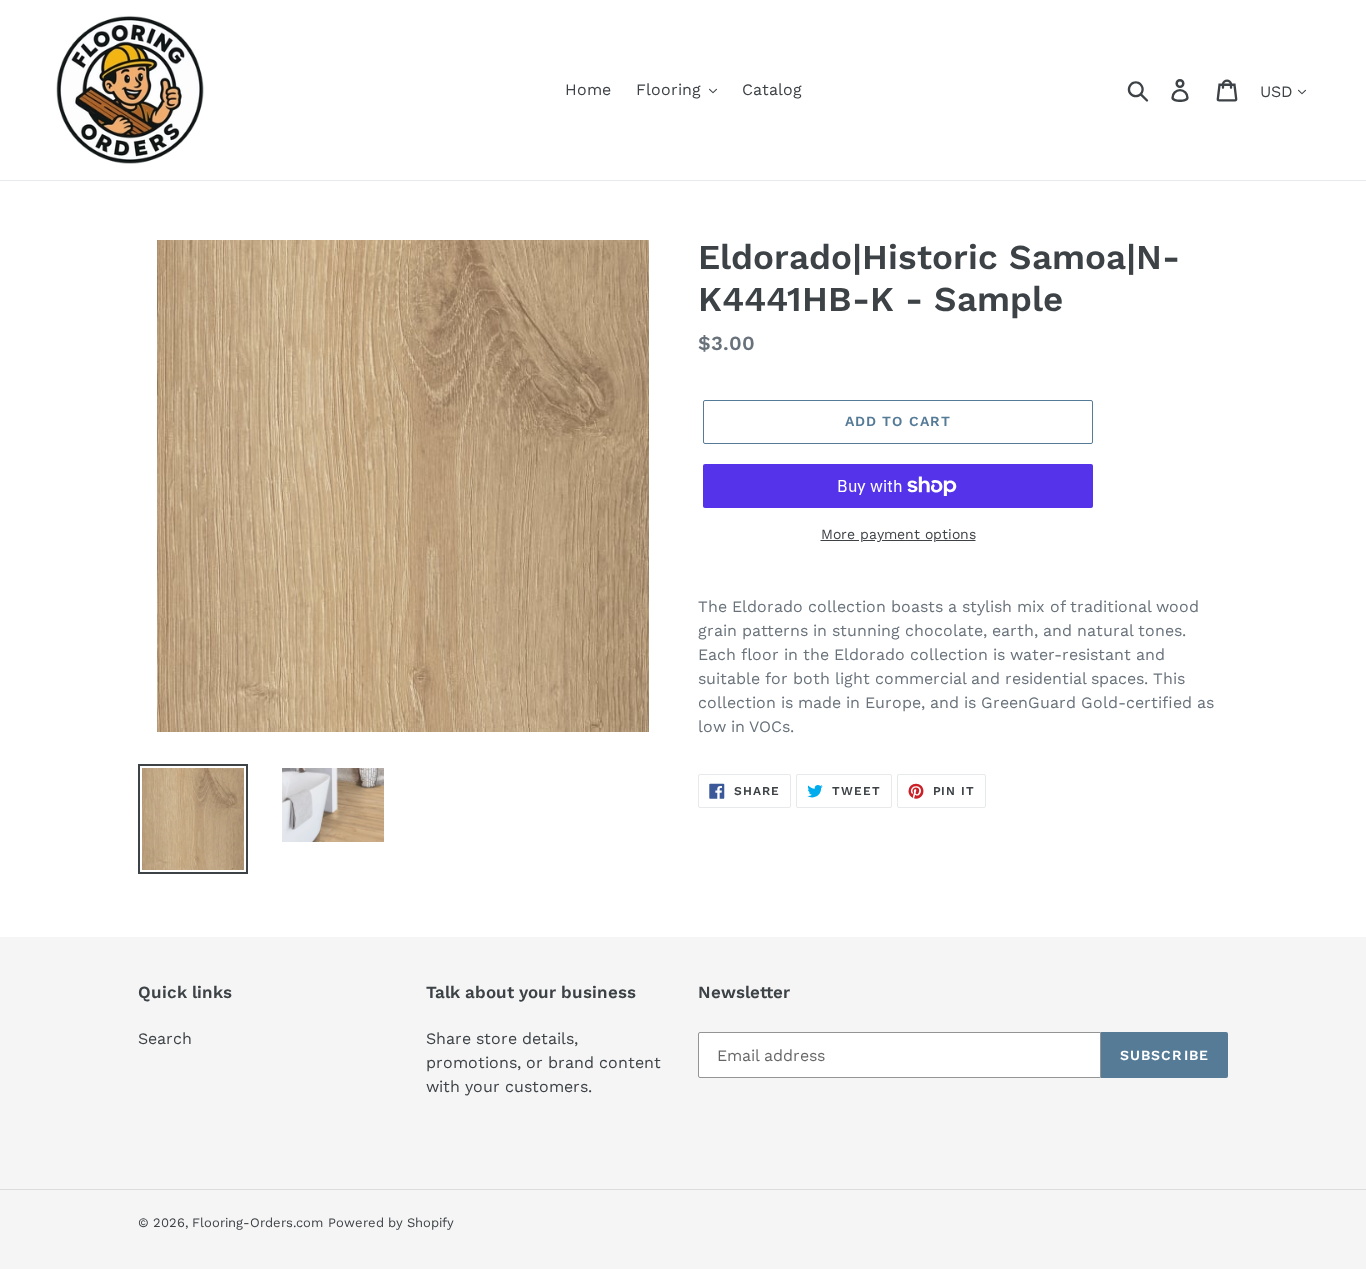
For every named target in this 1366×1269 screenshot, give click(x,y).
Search (165, 1038)
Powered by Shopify (391, 1222)
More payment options (898, 534)
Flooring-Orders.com (257, 1222)
